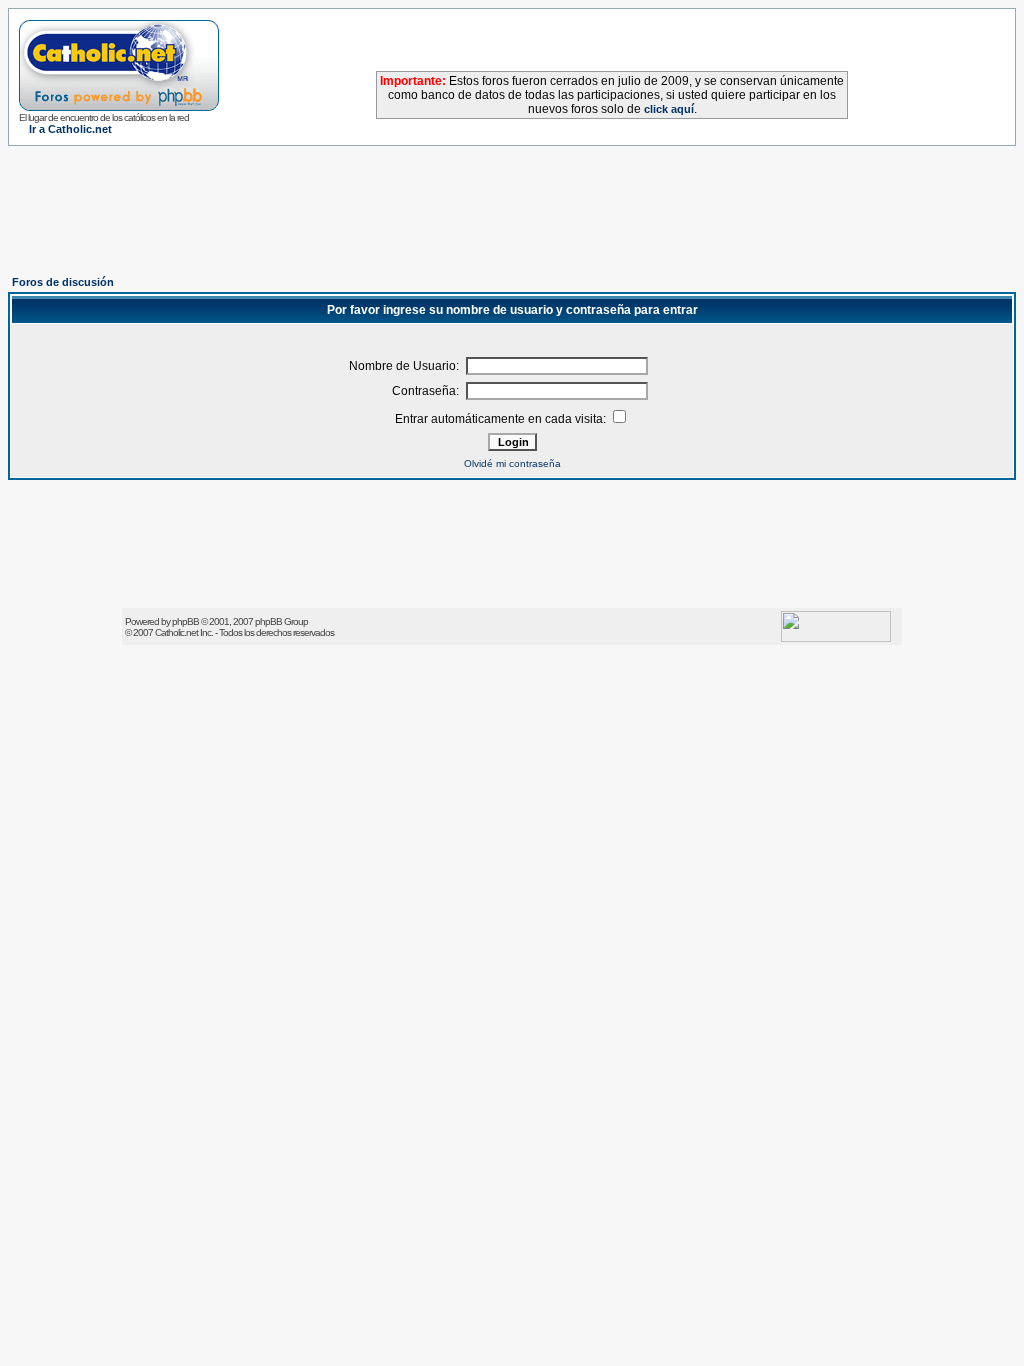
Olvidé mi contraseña (512, 463)
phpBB (185, 621)
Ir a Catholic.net (70, 129)
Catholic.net (176, 632)
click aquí (669, 109)
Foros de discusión (63, 282)
